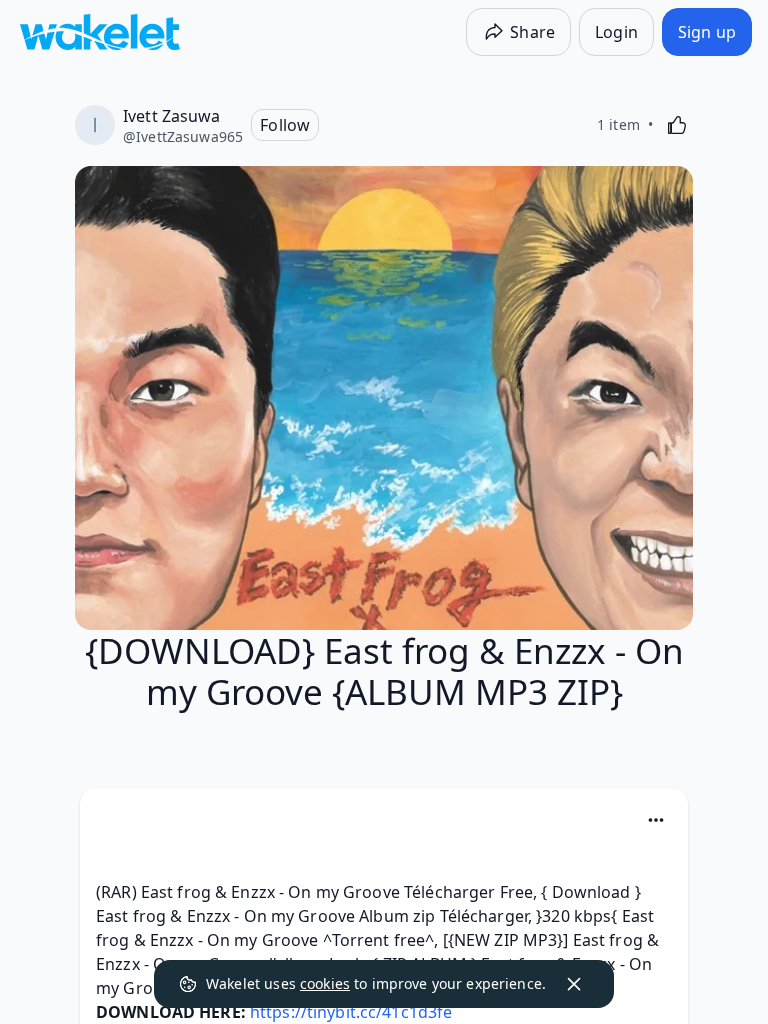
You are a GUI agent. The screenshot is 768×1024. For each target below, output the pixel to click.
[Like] (677, 125)
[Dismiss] (574, 984)
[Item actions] (656, 820)
